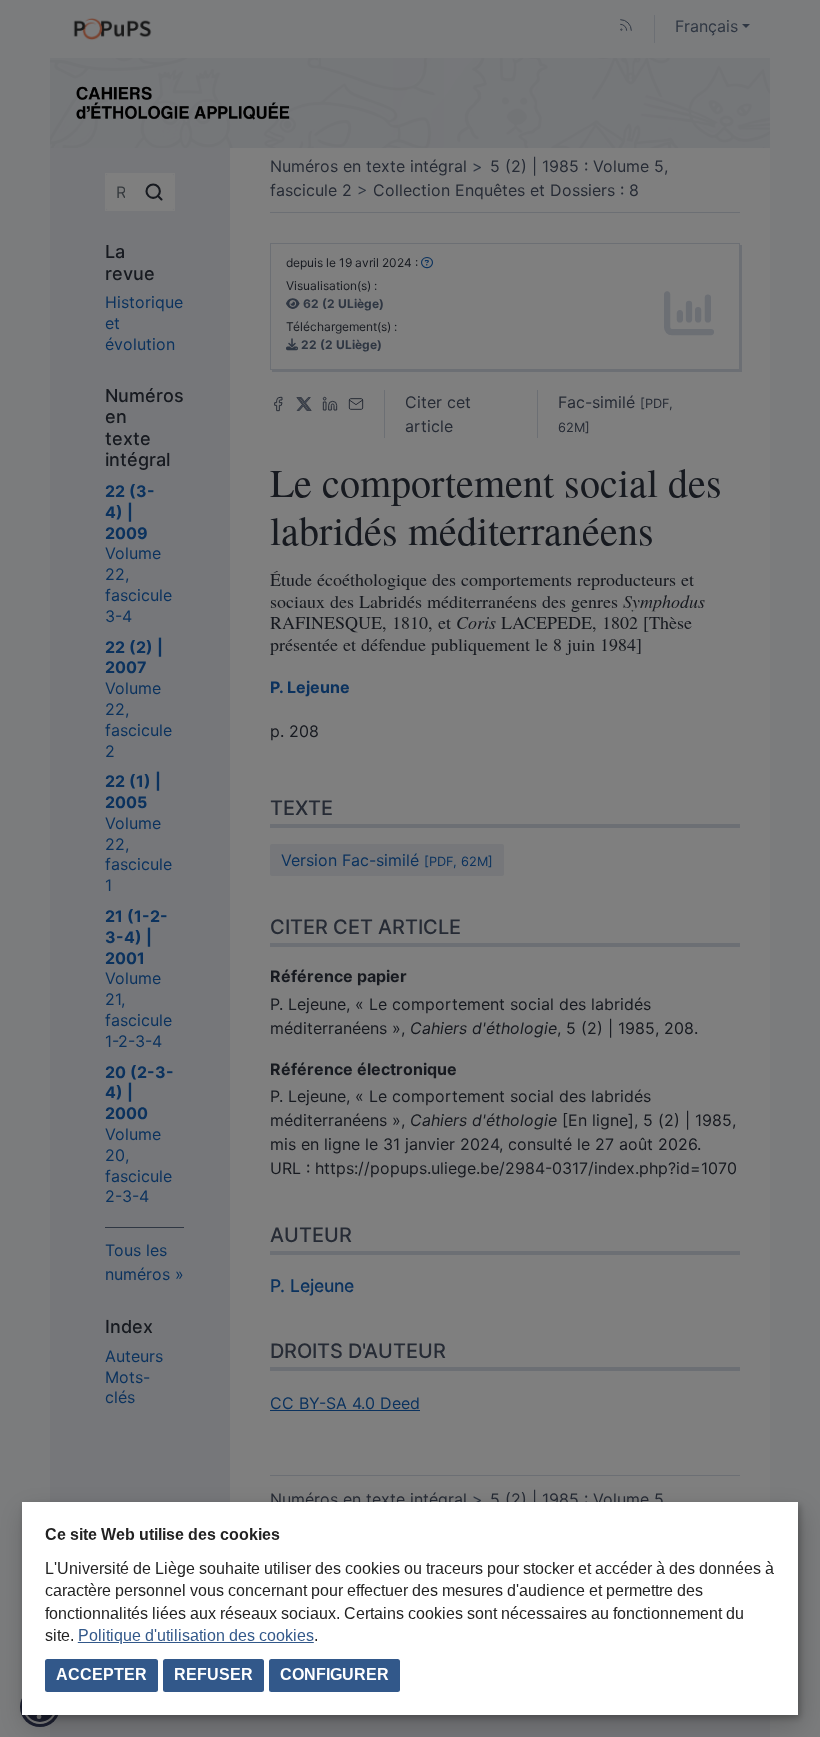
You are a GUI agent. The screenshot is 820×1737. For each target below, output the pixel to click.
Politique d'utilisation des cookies (196, 1635)
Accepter (101, 1674)
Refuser (213, 1674)
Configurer (334, 1674)
